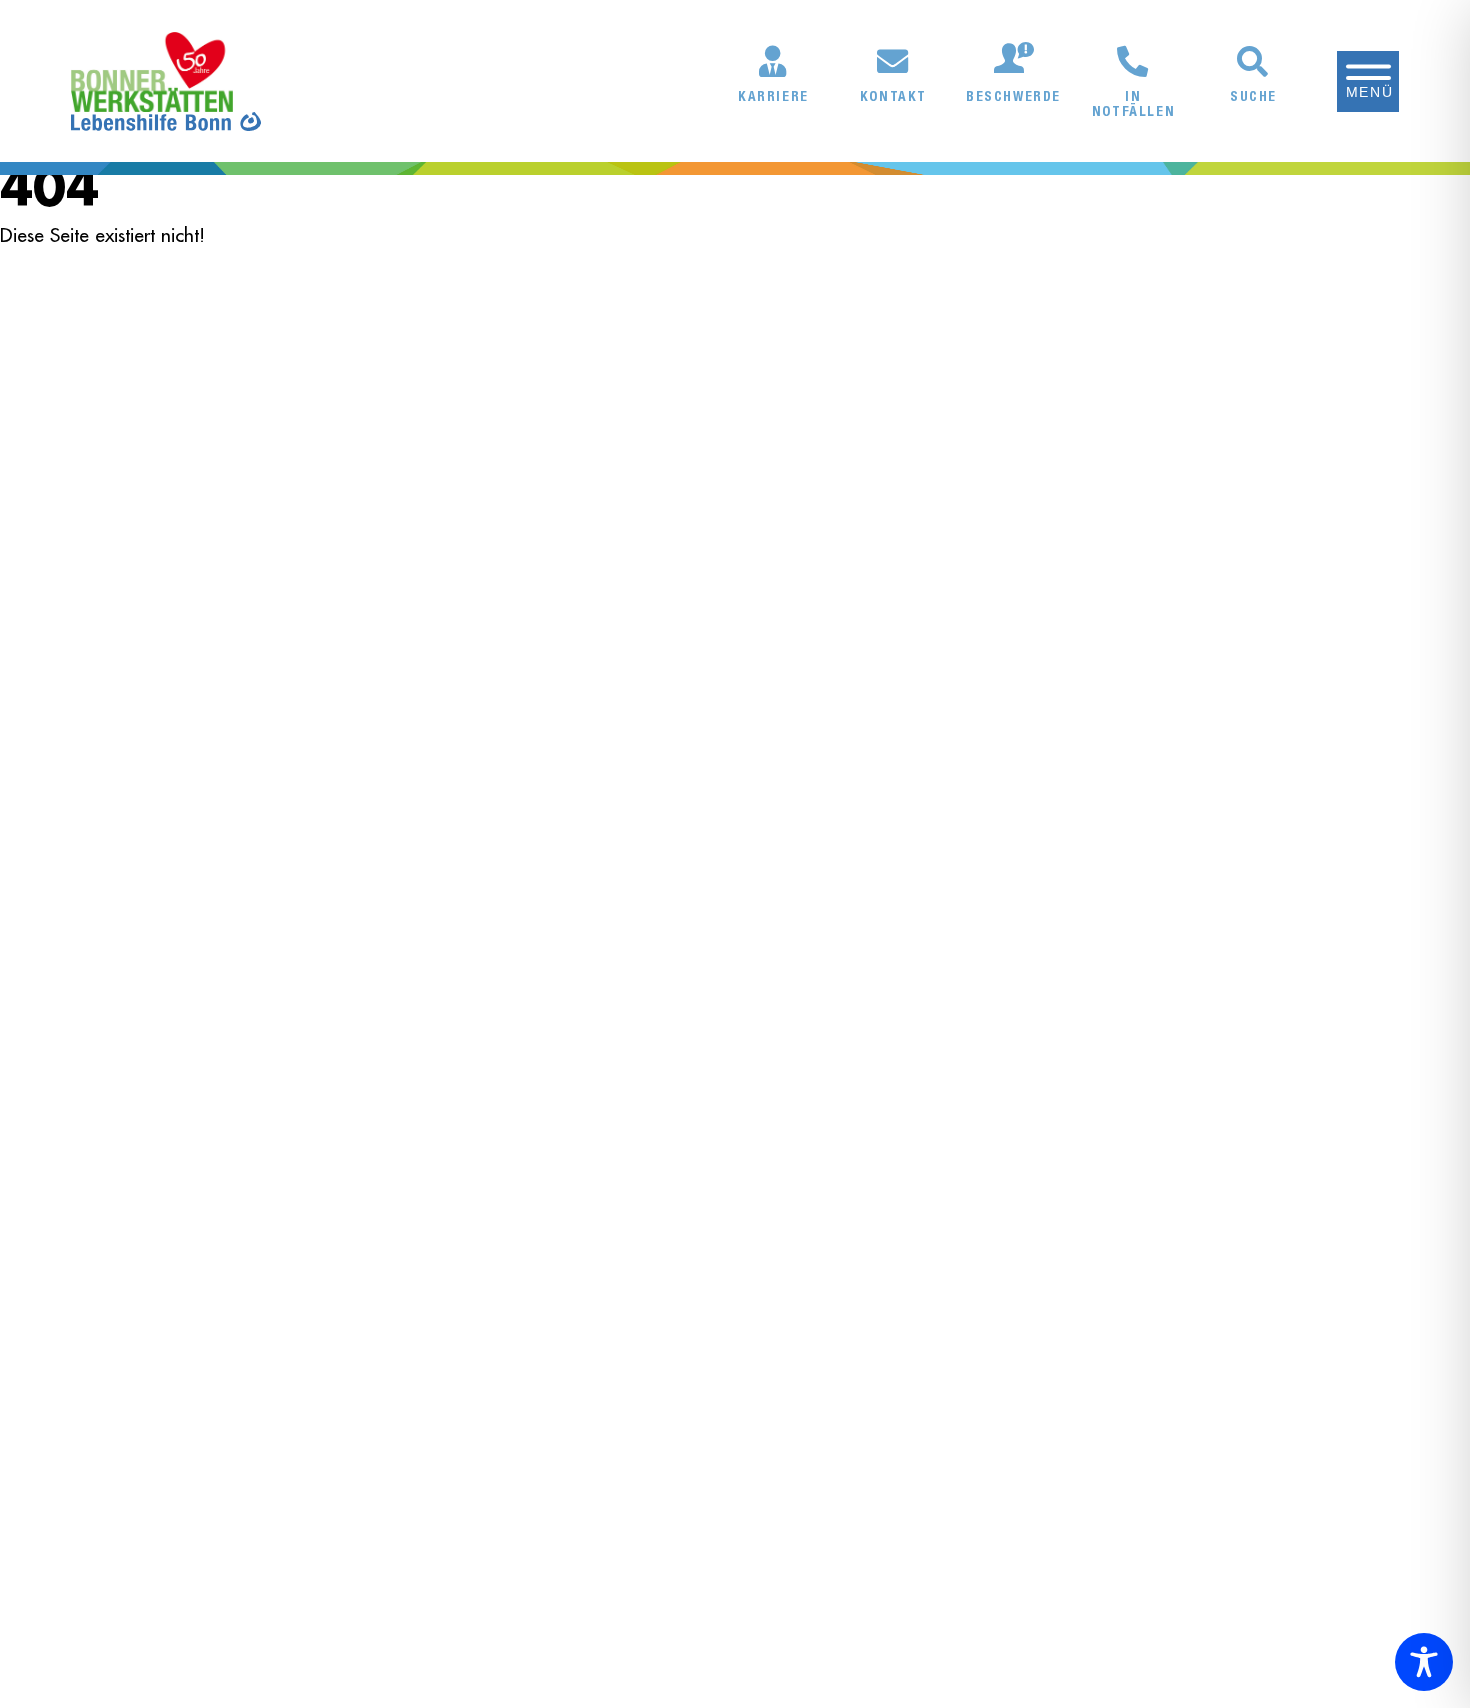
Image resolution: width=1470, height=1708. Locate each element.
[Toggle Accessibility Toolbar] (1424, 1662)
